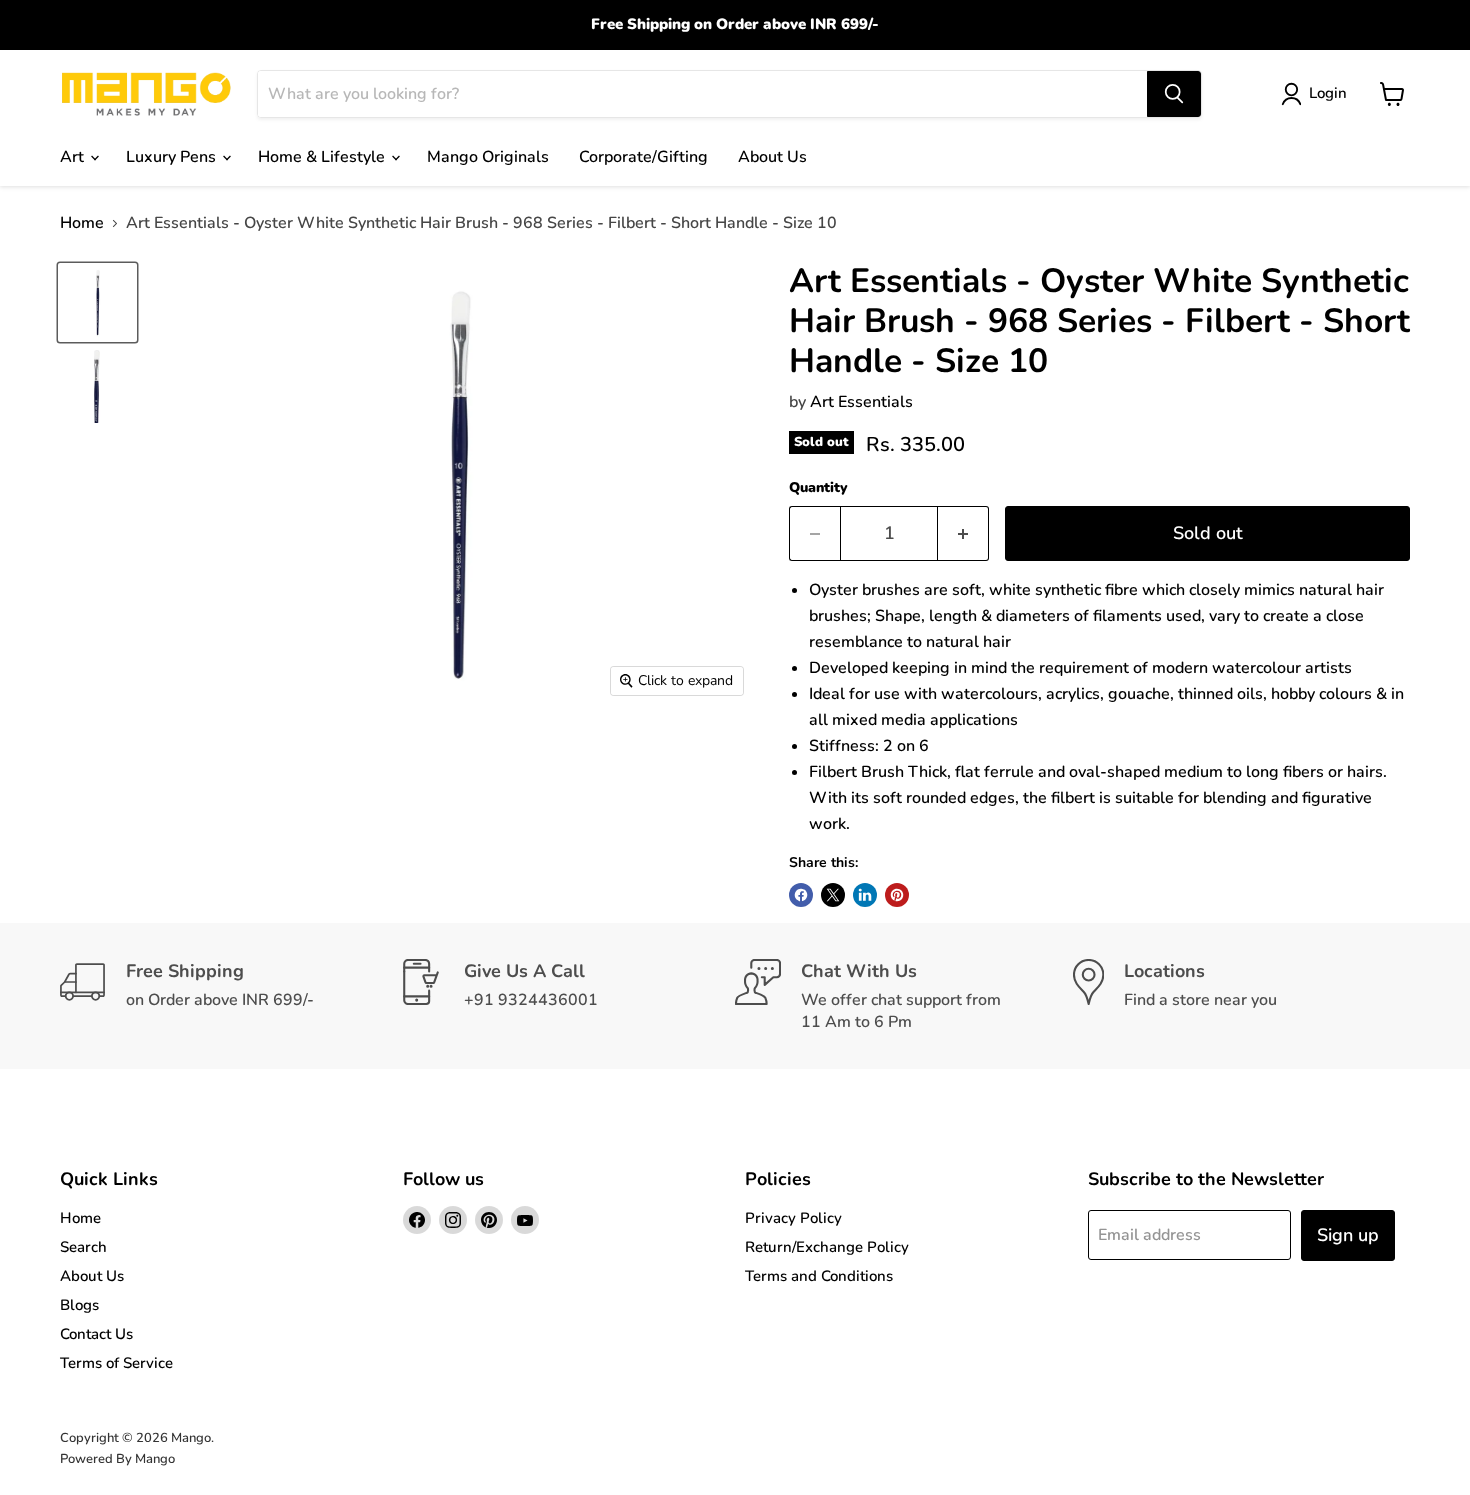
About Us (772, 157)
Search (83, 1247)
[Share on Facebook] (801, 895)
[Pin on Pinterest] (897, 895)
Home (82, 223)
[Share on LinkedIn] (865, 895)
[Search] (1174, 94)
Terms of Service (116, 1363)
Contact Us (96, 1334)
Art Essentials (861, 402)
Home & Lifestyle (323, 157)
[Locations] (1242, 996)
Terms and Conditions (819, 1276)
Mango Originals (488, 157)
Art (74, 157)
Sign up (1348, 1235)
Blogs (79, 1305)
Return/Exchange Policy (827, 1247)
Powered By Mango (117, 1459)
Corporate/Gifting (643, 157)
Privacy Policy (793, 1218)
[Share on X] (833, 895)
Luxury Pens (173, 157)
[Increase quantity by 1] (963, 533)
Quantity (818, 488)
